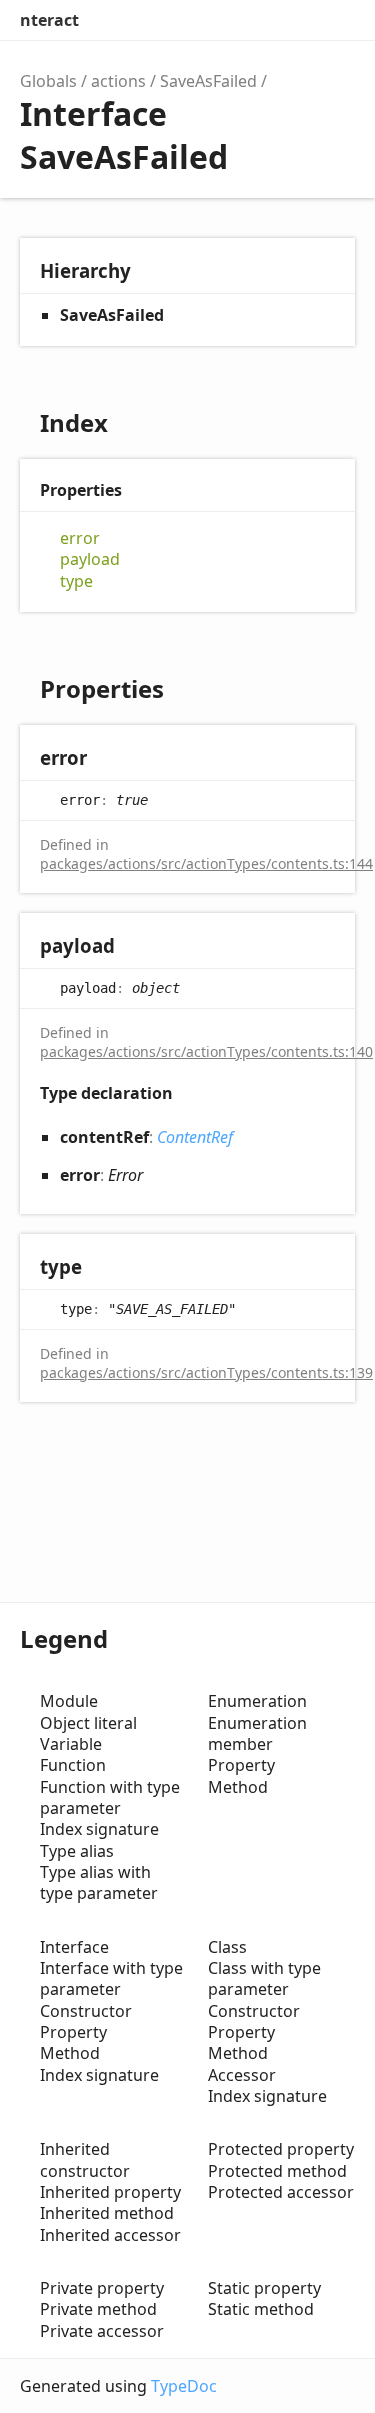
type (76, 581)
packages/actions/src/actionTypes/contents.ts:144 (206, 863)
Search (251, 20)
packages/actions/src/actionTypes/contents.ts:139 (206, 1372)
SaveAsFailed (208, 81)
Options (291, 20)
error (80, 538)
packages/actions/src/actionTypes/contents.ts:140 (206, 1051)
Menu (335, 20)
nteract (49, 20)
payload (90, 559)
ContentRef (195, 1137)
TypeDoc (184, 2386)
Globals (48, 81)
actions (118, 81)
